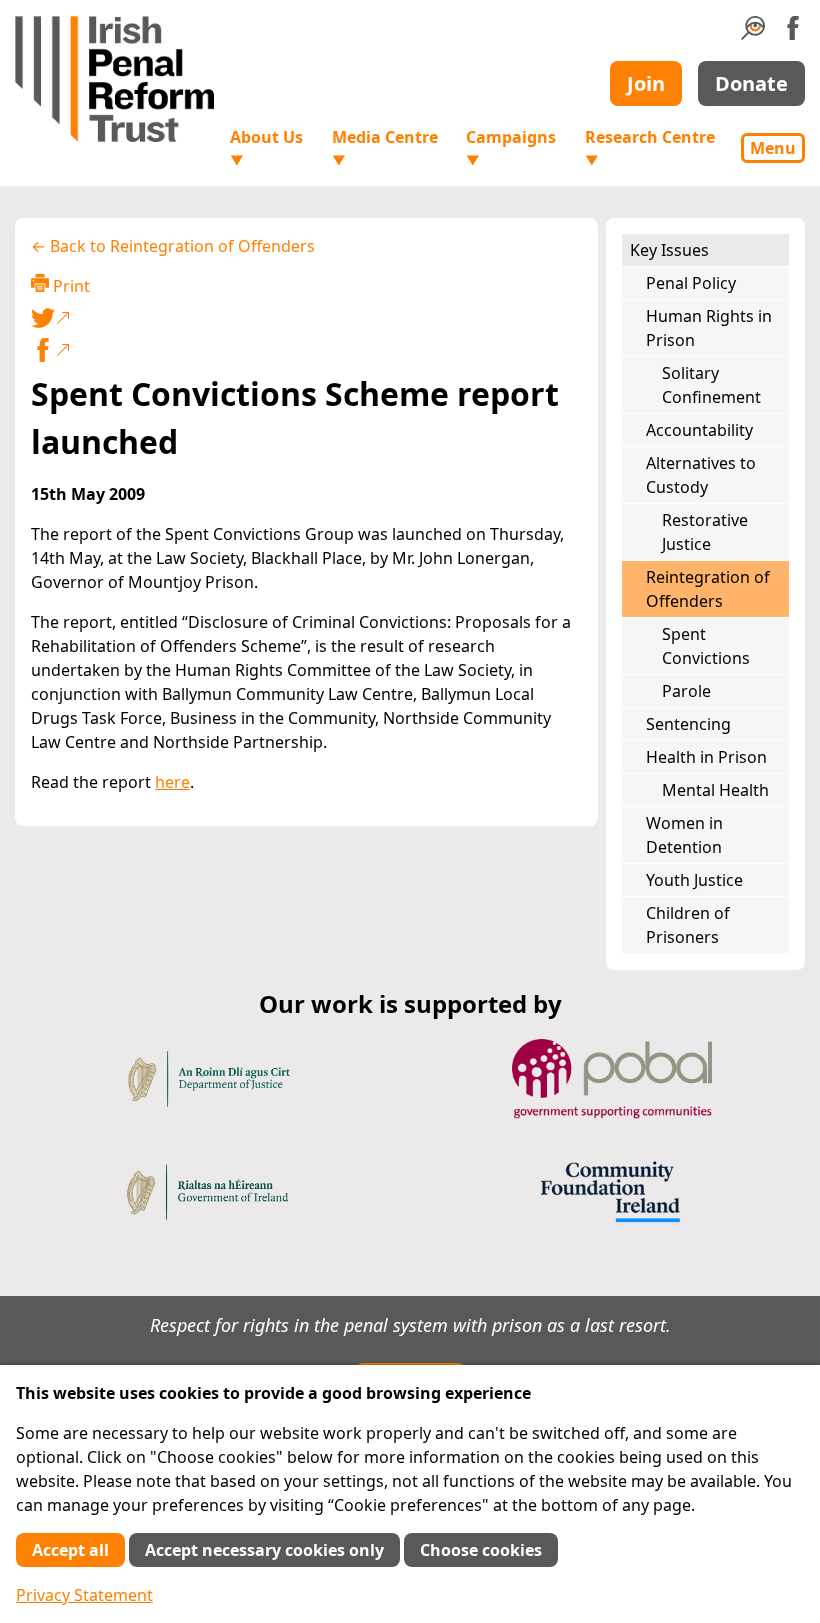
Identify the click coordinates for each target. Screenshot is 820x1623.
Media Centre (385, 147)
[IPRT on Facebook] (793, 34)
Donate (751, 83)
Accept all (70, 1550)
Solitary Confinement (711, 385)
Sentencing (688, 724)
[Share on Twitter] (302, 318)
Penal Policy (691, 283)
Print (69, 286)
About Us (266, 147)
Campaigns (511, 147)
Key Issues (669, 250)
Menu (773, 148)
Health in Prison (706, 757)
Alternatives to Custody (701, 475)
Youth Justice (694, 880)
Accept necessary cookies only (264, 1550)
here (172, 782)
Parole (686, 691)
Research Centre (650, 147)
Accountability (699, 430)
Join (646, 83)
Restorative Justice (705, 532)
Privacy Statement (84, 1595)
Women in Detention (684, 835)
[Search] (753, 34)
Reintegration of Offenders (708, 589)
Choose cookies (481, 1550)
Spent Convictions (706, 646)
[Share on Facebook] (306, 350)
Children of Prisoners (688, 925)
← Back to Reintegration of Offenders (173, 246)
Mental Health (715, 790)
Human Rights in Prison (709, 328)
